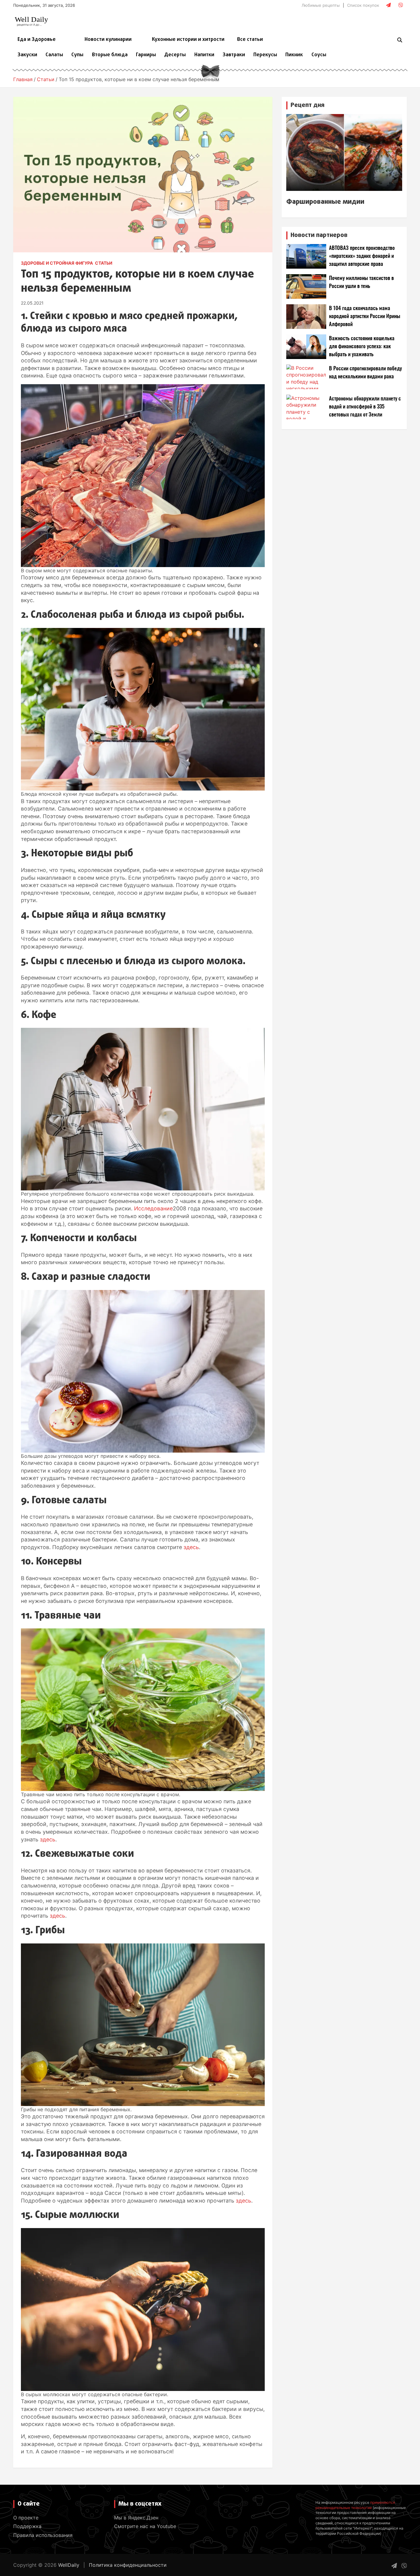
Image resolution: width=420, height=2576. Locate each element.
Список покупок (363, 5)
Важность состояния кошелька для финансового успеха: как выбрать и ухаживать (362, 347)
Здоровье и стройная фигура (57, 263)
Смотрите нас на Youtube (145, 2526)
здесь (191, 1547)
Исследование (153, 1208)
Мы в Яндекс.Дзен (136, 2518)
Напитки (204, 55)
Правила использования (43, 2535)
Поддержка (27, 2526)
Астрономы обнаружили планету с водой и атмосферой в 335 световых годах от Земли (365, 407)
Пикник (294, 55)
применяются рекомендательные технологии (355, 2505)
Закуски (27, 55)
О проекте (26, 2518)
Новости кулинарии (108, 40)
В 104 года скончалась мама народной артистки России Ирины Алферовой (365, 316)
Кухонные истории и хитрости (188, 40)
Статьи (104, 263)
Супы (77, 55)
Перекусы (265, 55)
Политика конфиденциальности (128, 2565)
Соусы (319, 55)
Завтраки (234, 55)
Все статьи (250, 40)
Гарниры (146, 55)
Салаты (54, 55)
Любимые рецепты (321, 5)
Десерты (175, 55)
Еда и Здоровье (37, 40)
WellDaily (69, 2565)
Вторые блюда (110, 55)
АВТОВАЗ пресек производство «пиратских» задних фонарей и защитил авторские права (362, 256)
